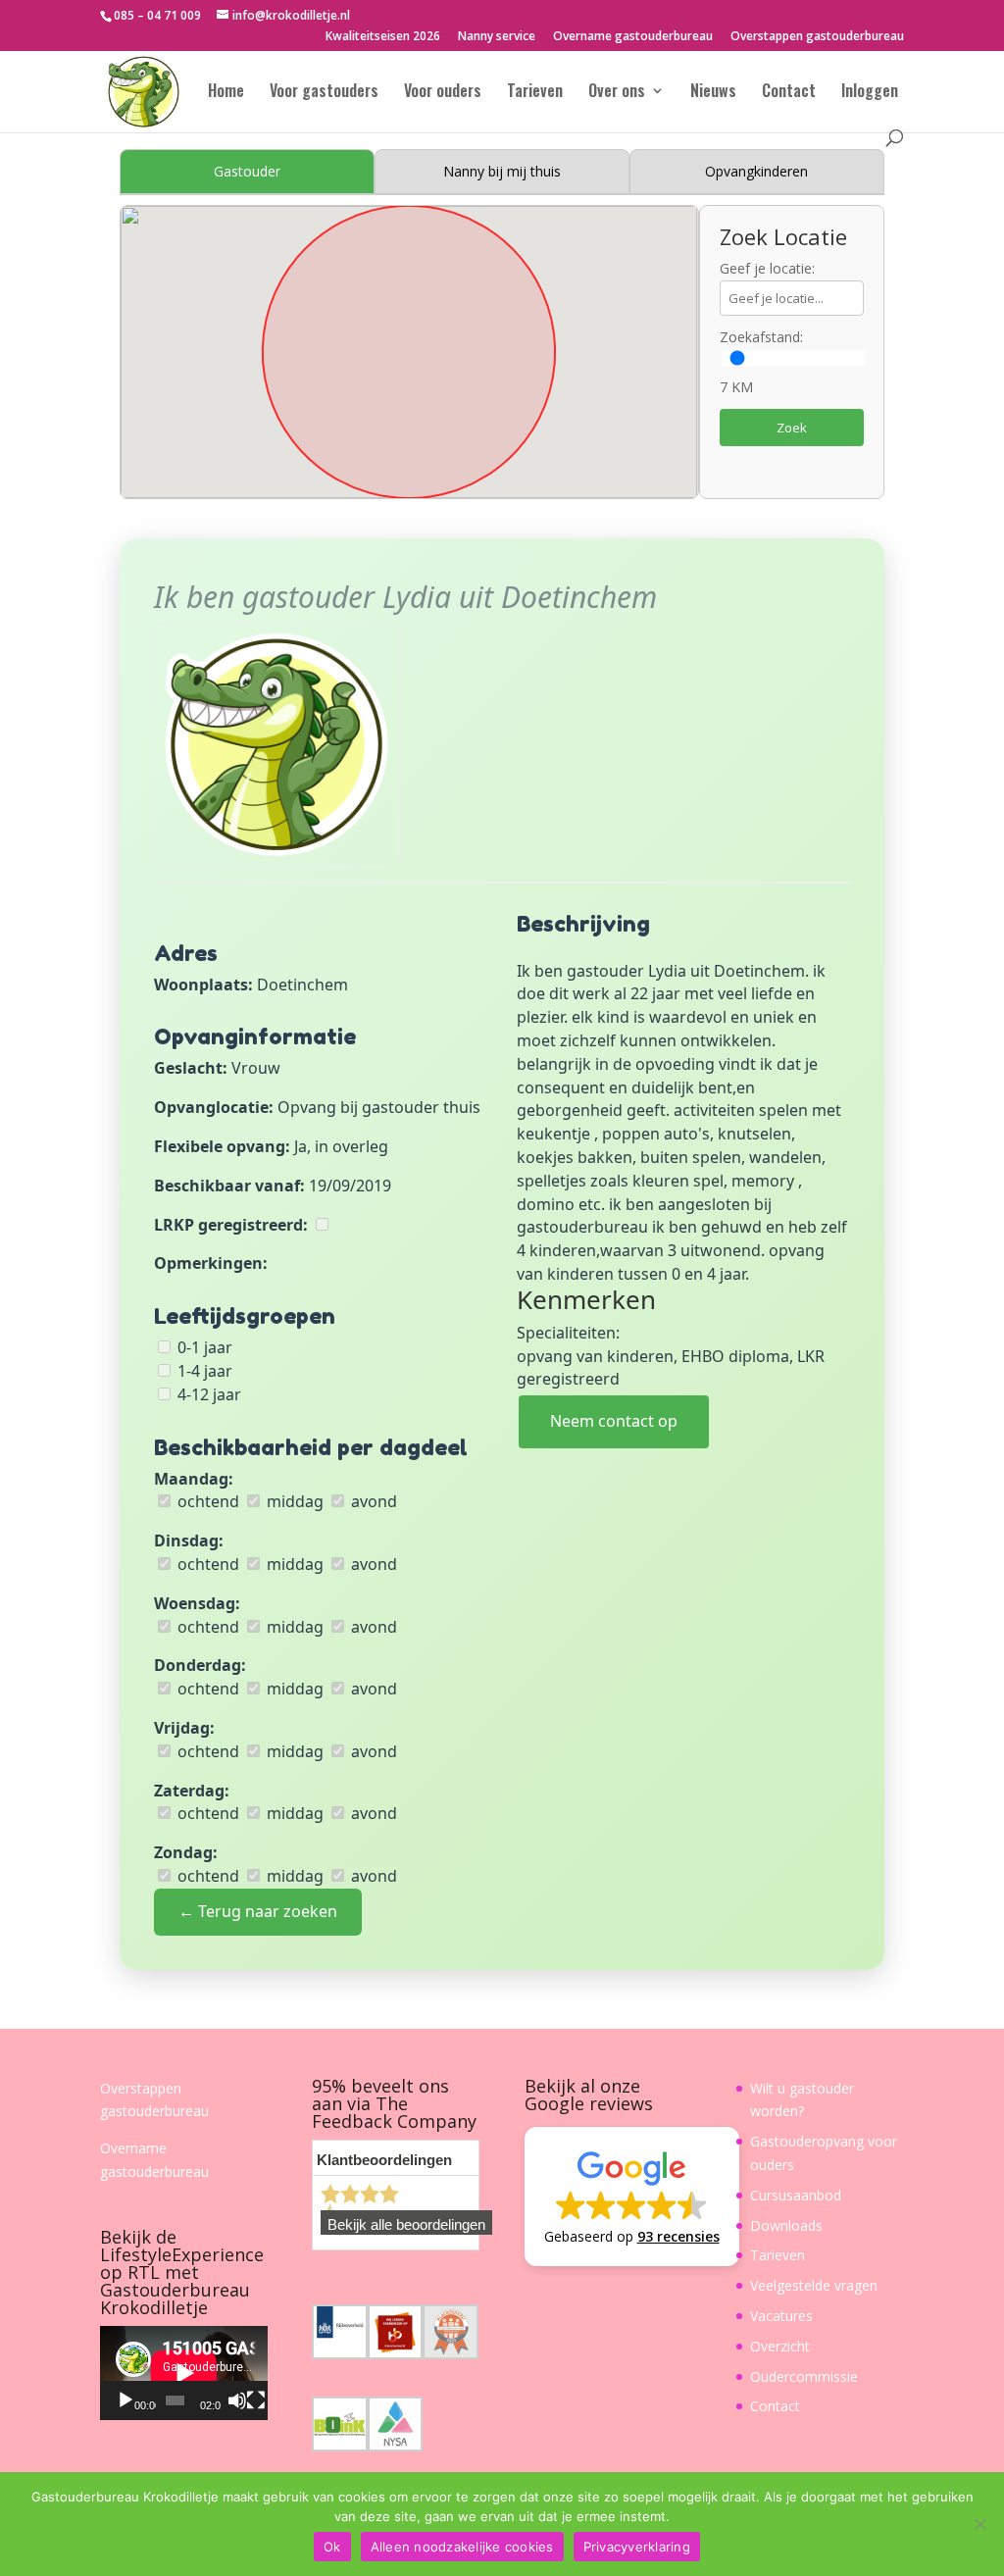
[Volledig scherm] (256, 2400)
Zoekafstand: (761, 337)
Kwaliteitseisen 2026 (383, 37)
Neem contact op (614, 1421)
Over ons (617, 93)
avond (372, 1501)
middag (293, 1501)
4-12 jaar (207, 1394)
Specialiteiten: (568, 1333)
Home (226, 93)
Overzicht (780, 2346)
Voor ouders (443, 93)
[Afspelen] (125, 2400)
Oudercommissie (804, 2376)
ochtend (206, 1501)
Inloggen (870, 93)
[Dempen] (237, 2400)
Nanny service (497, 37)
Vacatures (781, 2316)
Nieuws (713, 93)
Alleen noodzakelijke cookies (462, 2547)
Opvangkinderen (756, 171)
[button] (632, 2197)
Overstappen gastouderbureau (817, 37)
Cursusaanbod (796, 2195)
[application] (184, 2373)
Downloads (786, 2225)
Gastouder (247, 171)
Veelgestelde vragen (814, 2285)
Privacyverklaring (637, 2547)
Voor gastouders (324, 93)
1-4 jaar (203, 1371)
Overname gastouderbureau (633, 37)
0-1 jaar (203, 1347)
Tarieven (535, 93)
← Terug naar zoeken (258, 1911)
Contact (789, 93)
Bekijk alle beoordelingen (406, 2225)
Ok (332, 2547)
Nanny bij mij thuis (502, 171)
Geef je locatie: (767, 268)
